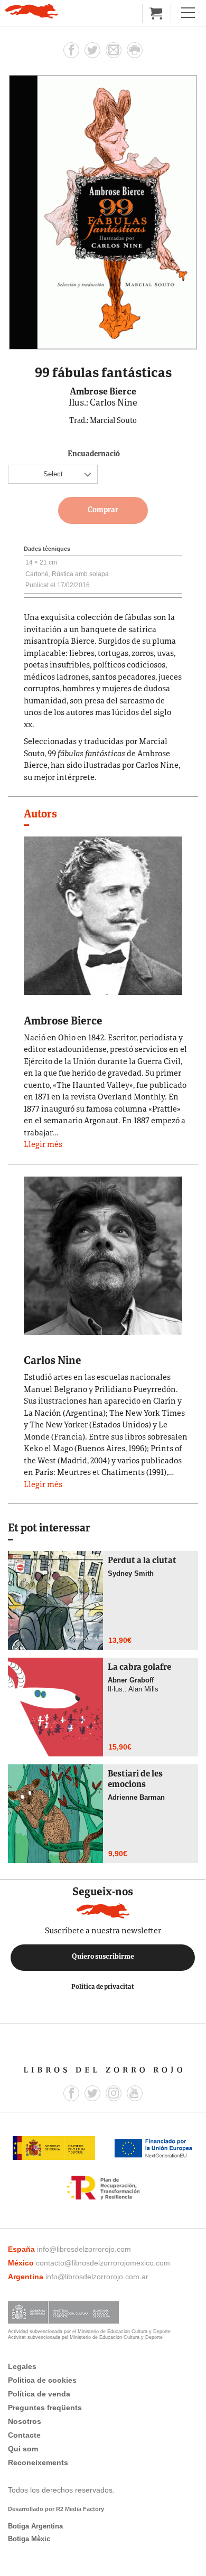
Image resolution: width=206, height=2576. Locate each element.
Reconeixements (38, 2462)
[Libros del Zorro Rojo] (32, 11)
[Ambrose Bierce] (103, 915)
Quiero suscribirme (103, 1957)
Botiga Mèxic (29, 2539)
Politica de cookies (42, 2380)
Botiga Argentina (35, 2526)
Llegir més (43, 1145)
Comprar (103, 510)
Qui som (23, 2449)
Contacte (24, 2435)
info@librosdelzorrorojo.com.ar (97, 2277)
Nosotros (25, 2421)
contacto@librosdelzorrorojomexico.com (103, 2263)
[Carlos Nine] (103, 1255)
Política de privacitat (103, 1987)
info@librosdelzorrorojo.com (84, 2249)
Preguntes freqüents (45, 2408)
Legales (22, 2366)
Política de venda (39, 2394)
